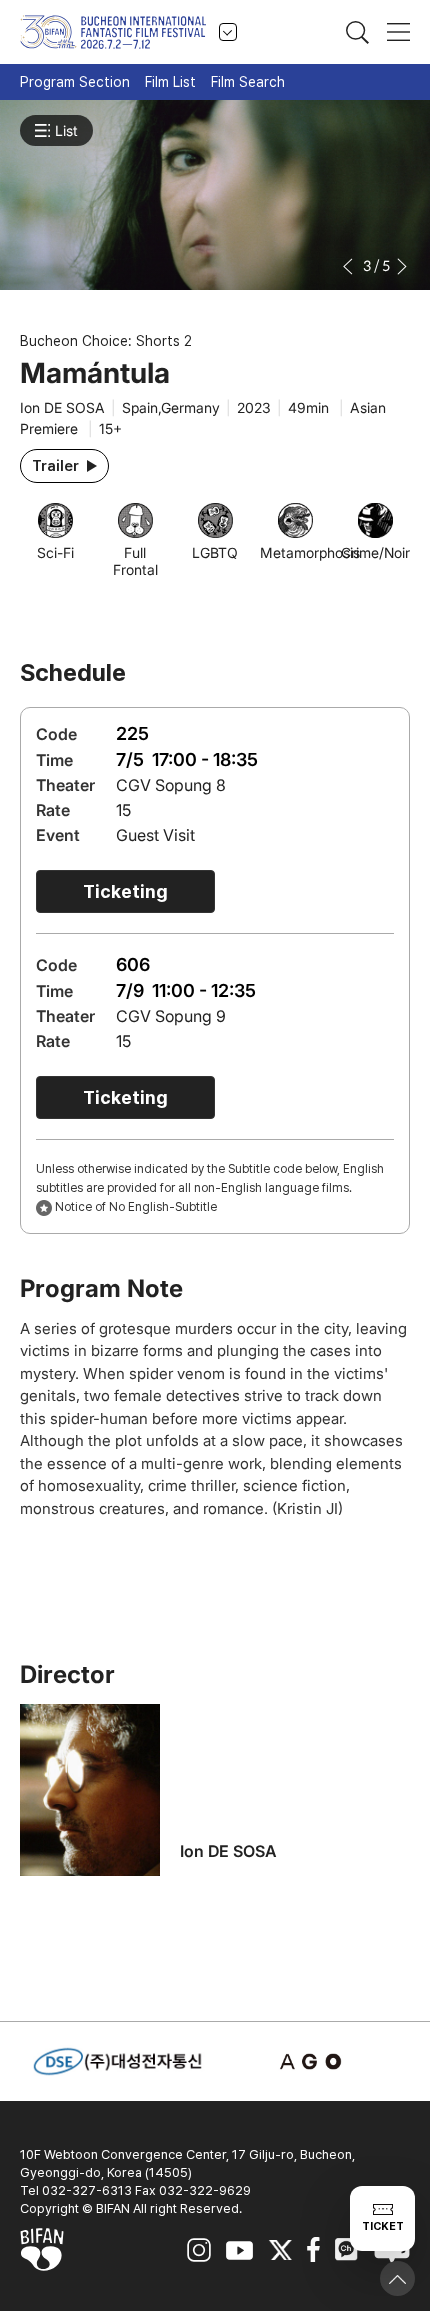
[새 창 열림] (313, 2061)
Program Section (75, 82)
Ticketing (125, 891)
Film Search (248, 82)
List (66, 130)
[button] (349, 266)
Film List (170, 82)
